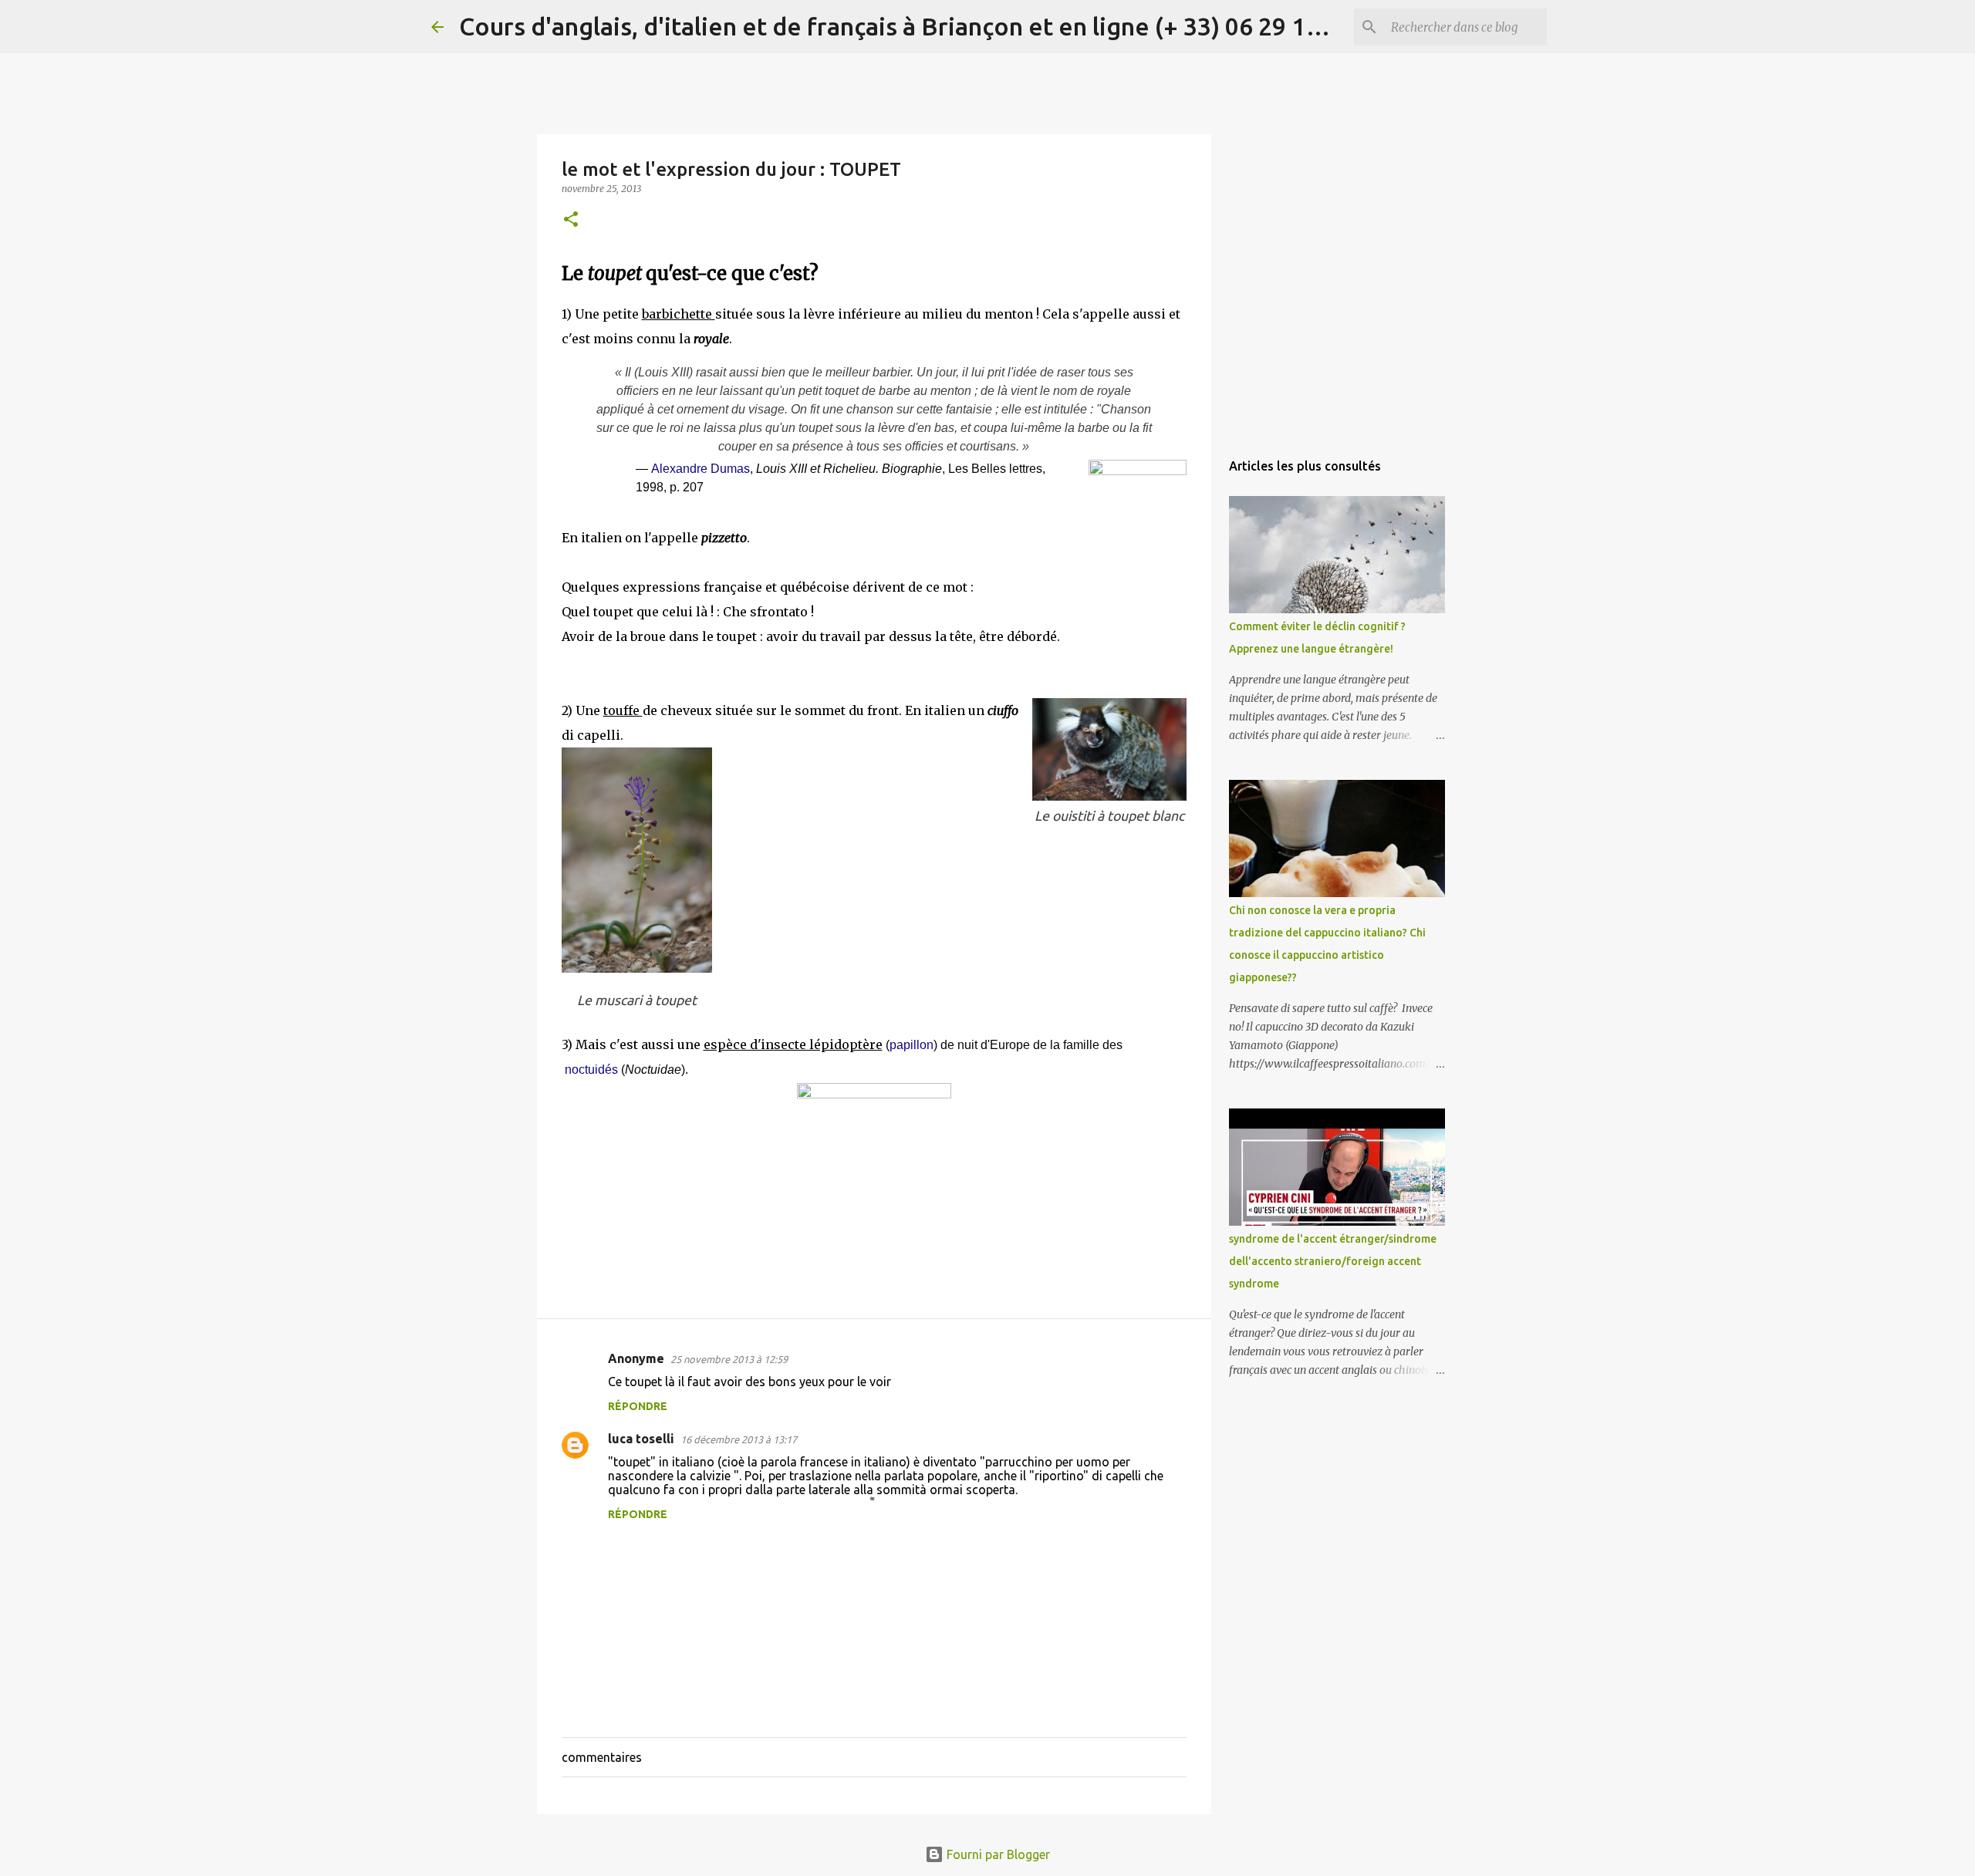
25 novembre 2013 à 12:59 (729, 1359)
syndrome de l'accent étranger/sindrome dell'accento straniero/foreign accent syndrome (1333, 1261)
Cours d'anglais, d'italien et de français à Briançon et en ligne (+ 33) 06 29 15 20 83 (922, 26)
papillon (912, 1045)
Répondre (638, 1406)
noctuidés (591, 1070)
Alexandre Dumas (701, 469)
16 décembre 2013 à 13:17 (739, 1439)
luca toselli (641, 1439)
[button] (571, 220)
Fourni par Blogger (997, 1854)
